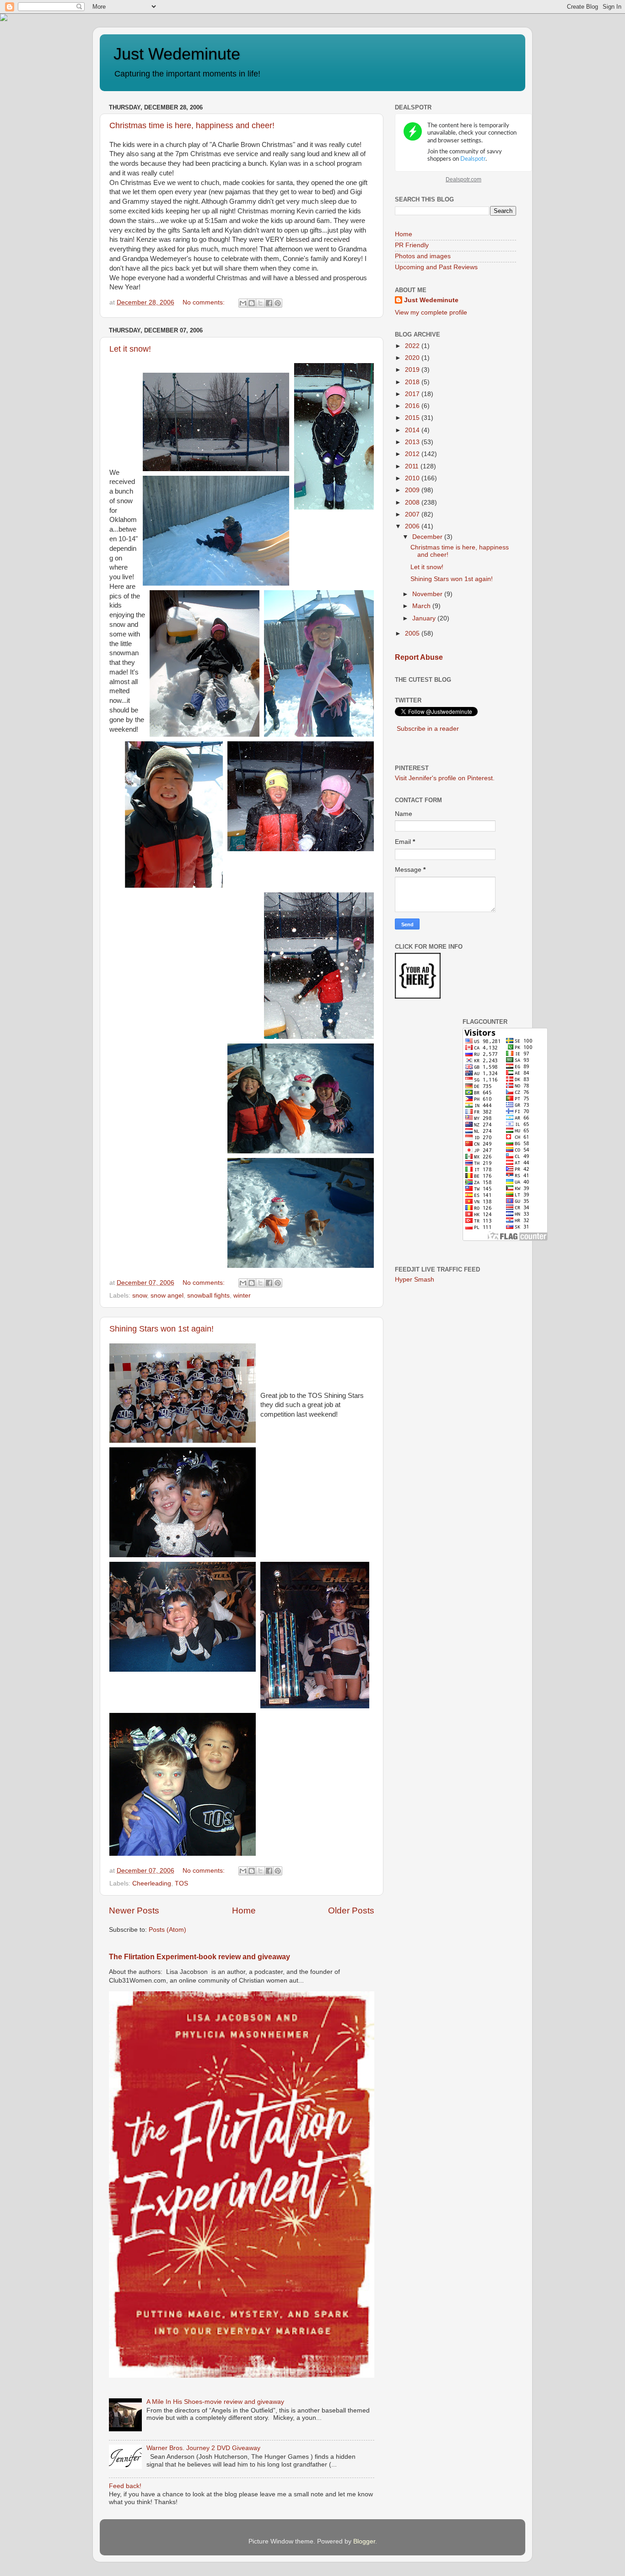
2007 (413, 514)
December (428, 537)
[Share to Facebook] (269, 303)
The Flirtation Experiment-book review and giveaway (199, 1957)
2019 (413, 370)
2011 (413, 466)
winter (242, 1296)
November (428, 594)
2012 (413, 454)
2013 (413, 442)
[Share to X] (260, 303)
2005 (413, 633)
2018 (413, 382)
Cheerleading (152, 1883)
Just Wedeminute (177, 54)
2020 (413, 358)
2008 (413, 503)
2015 (413, 418)
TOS (181, 1883)
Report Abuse (419, 657)
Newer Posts (134, 1910)
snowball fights (208, 1296)
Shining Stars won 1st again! (162, 1329)
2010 (413, 478)
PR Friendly (412, 245)
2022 (413, 346)
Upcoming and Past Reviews (436, 267)
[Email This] (243, 303)
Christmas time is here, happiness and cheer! (192, 125)
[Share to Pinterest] (278, 303)
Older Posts (351, 1910)
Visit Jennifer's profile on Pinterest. (445, 778)
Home (244, 1910)
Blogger (364, 2541)
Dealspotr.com (463, 179)
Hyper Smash (415, 1280)
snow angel (167, 1296)
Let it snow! (130, 349)
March (422, 606)
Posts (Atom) (167, 1930)
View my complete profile (431, 312)
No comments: (205, 302)
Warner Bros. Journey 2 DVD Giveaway (203, 2448)
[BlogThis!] (252, 303)
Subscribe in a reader (428, 729)
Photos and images (423, 256)
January (425, 618)
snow (140, 1296)
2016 (413, 406)
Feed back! (125, 2486)
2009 (413, 490)
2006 (413, 526)
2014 (413, 430)
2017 (413, 394)
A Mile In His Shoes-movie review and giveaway (215, 2402)
